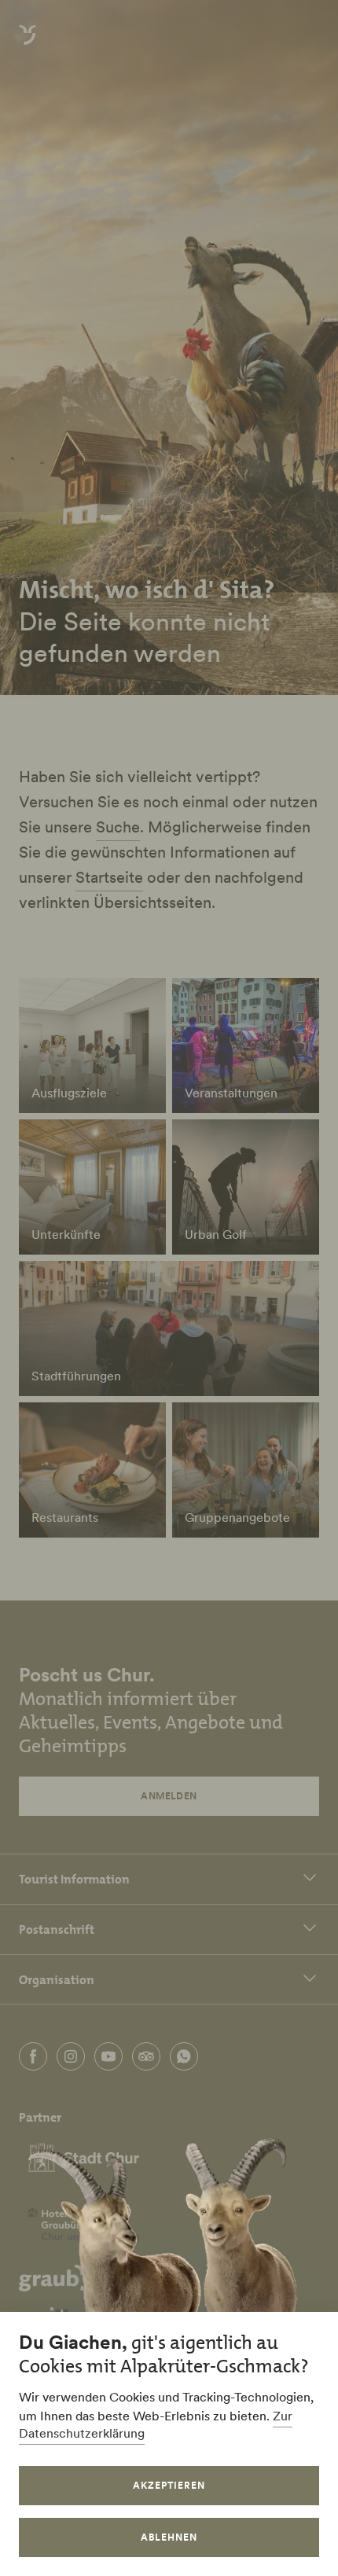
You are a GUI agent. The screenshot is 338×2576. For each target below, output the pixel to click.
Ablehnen (169, 2537)
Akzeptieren (169, 2485)
